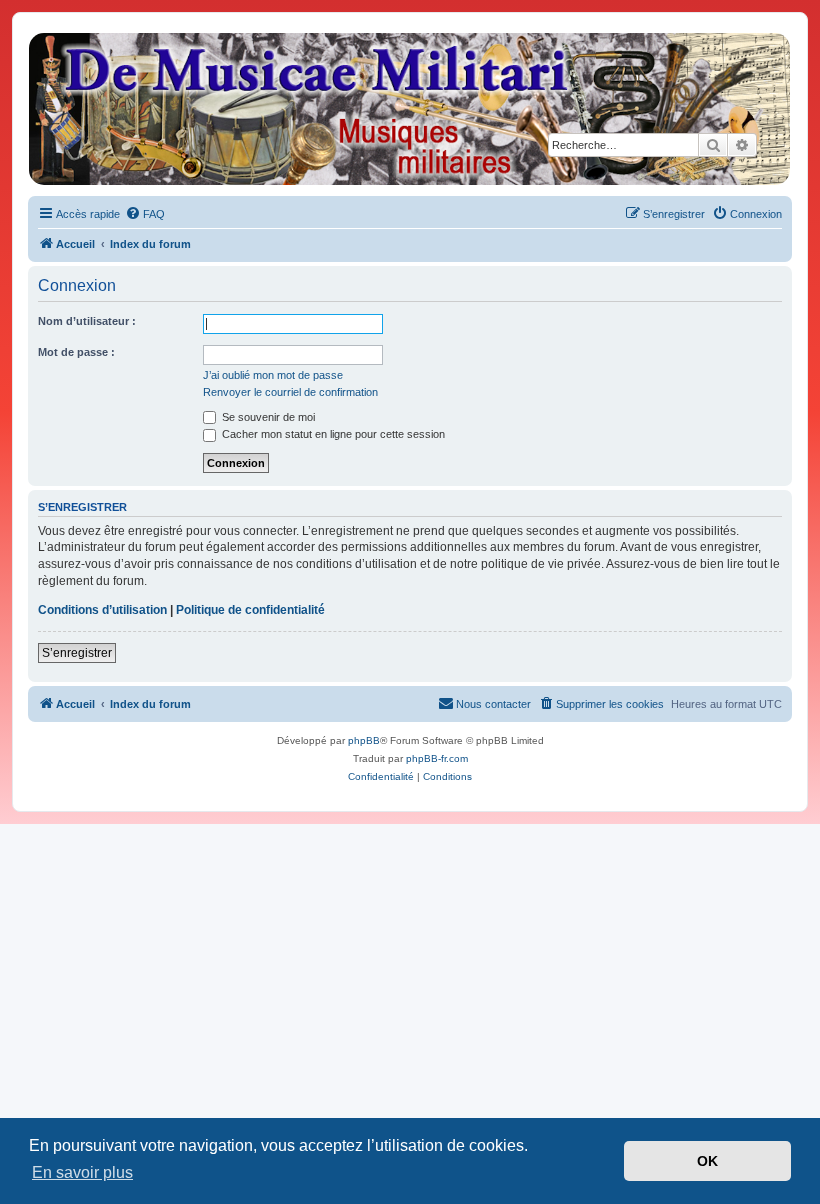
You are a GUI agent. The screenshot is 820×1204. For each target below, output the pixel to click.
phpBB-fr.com (437, 758)
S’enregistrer (77, 653)
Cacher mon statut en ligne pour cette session (332, 434)
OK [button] (707, 1161)
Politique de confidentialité (250, 610)
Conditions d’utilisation (102, 610)
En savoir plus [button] (82, 1172)
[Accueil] (409, 109)
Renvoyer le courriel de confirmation (290, 392)
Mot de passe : (76, 352)
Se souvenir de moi (267, 417)
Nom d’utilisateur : (87, 321)
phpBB (364, 740)
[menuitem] (145, 214)
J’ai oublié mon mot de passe (273, 375)
